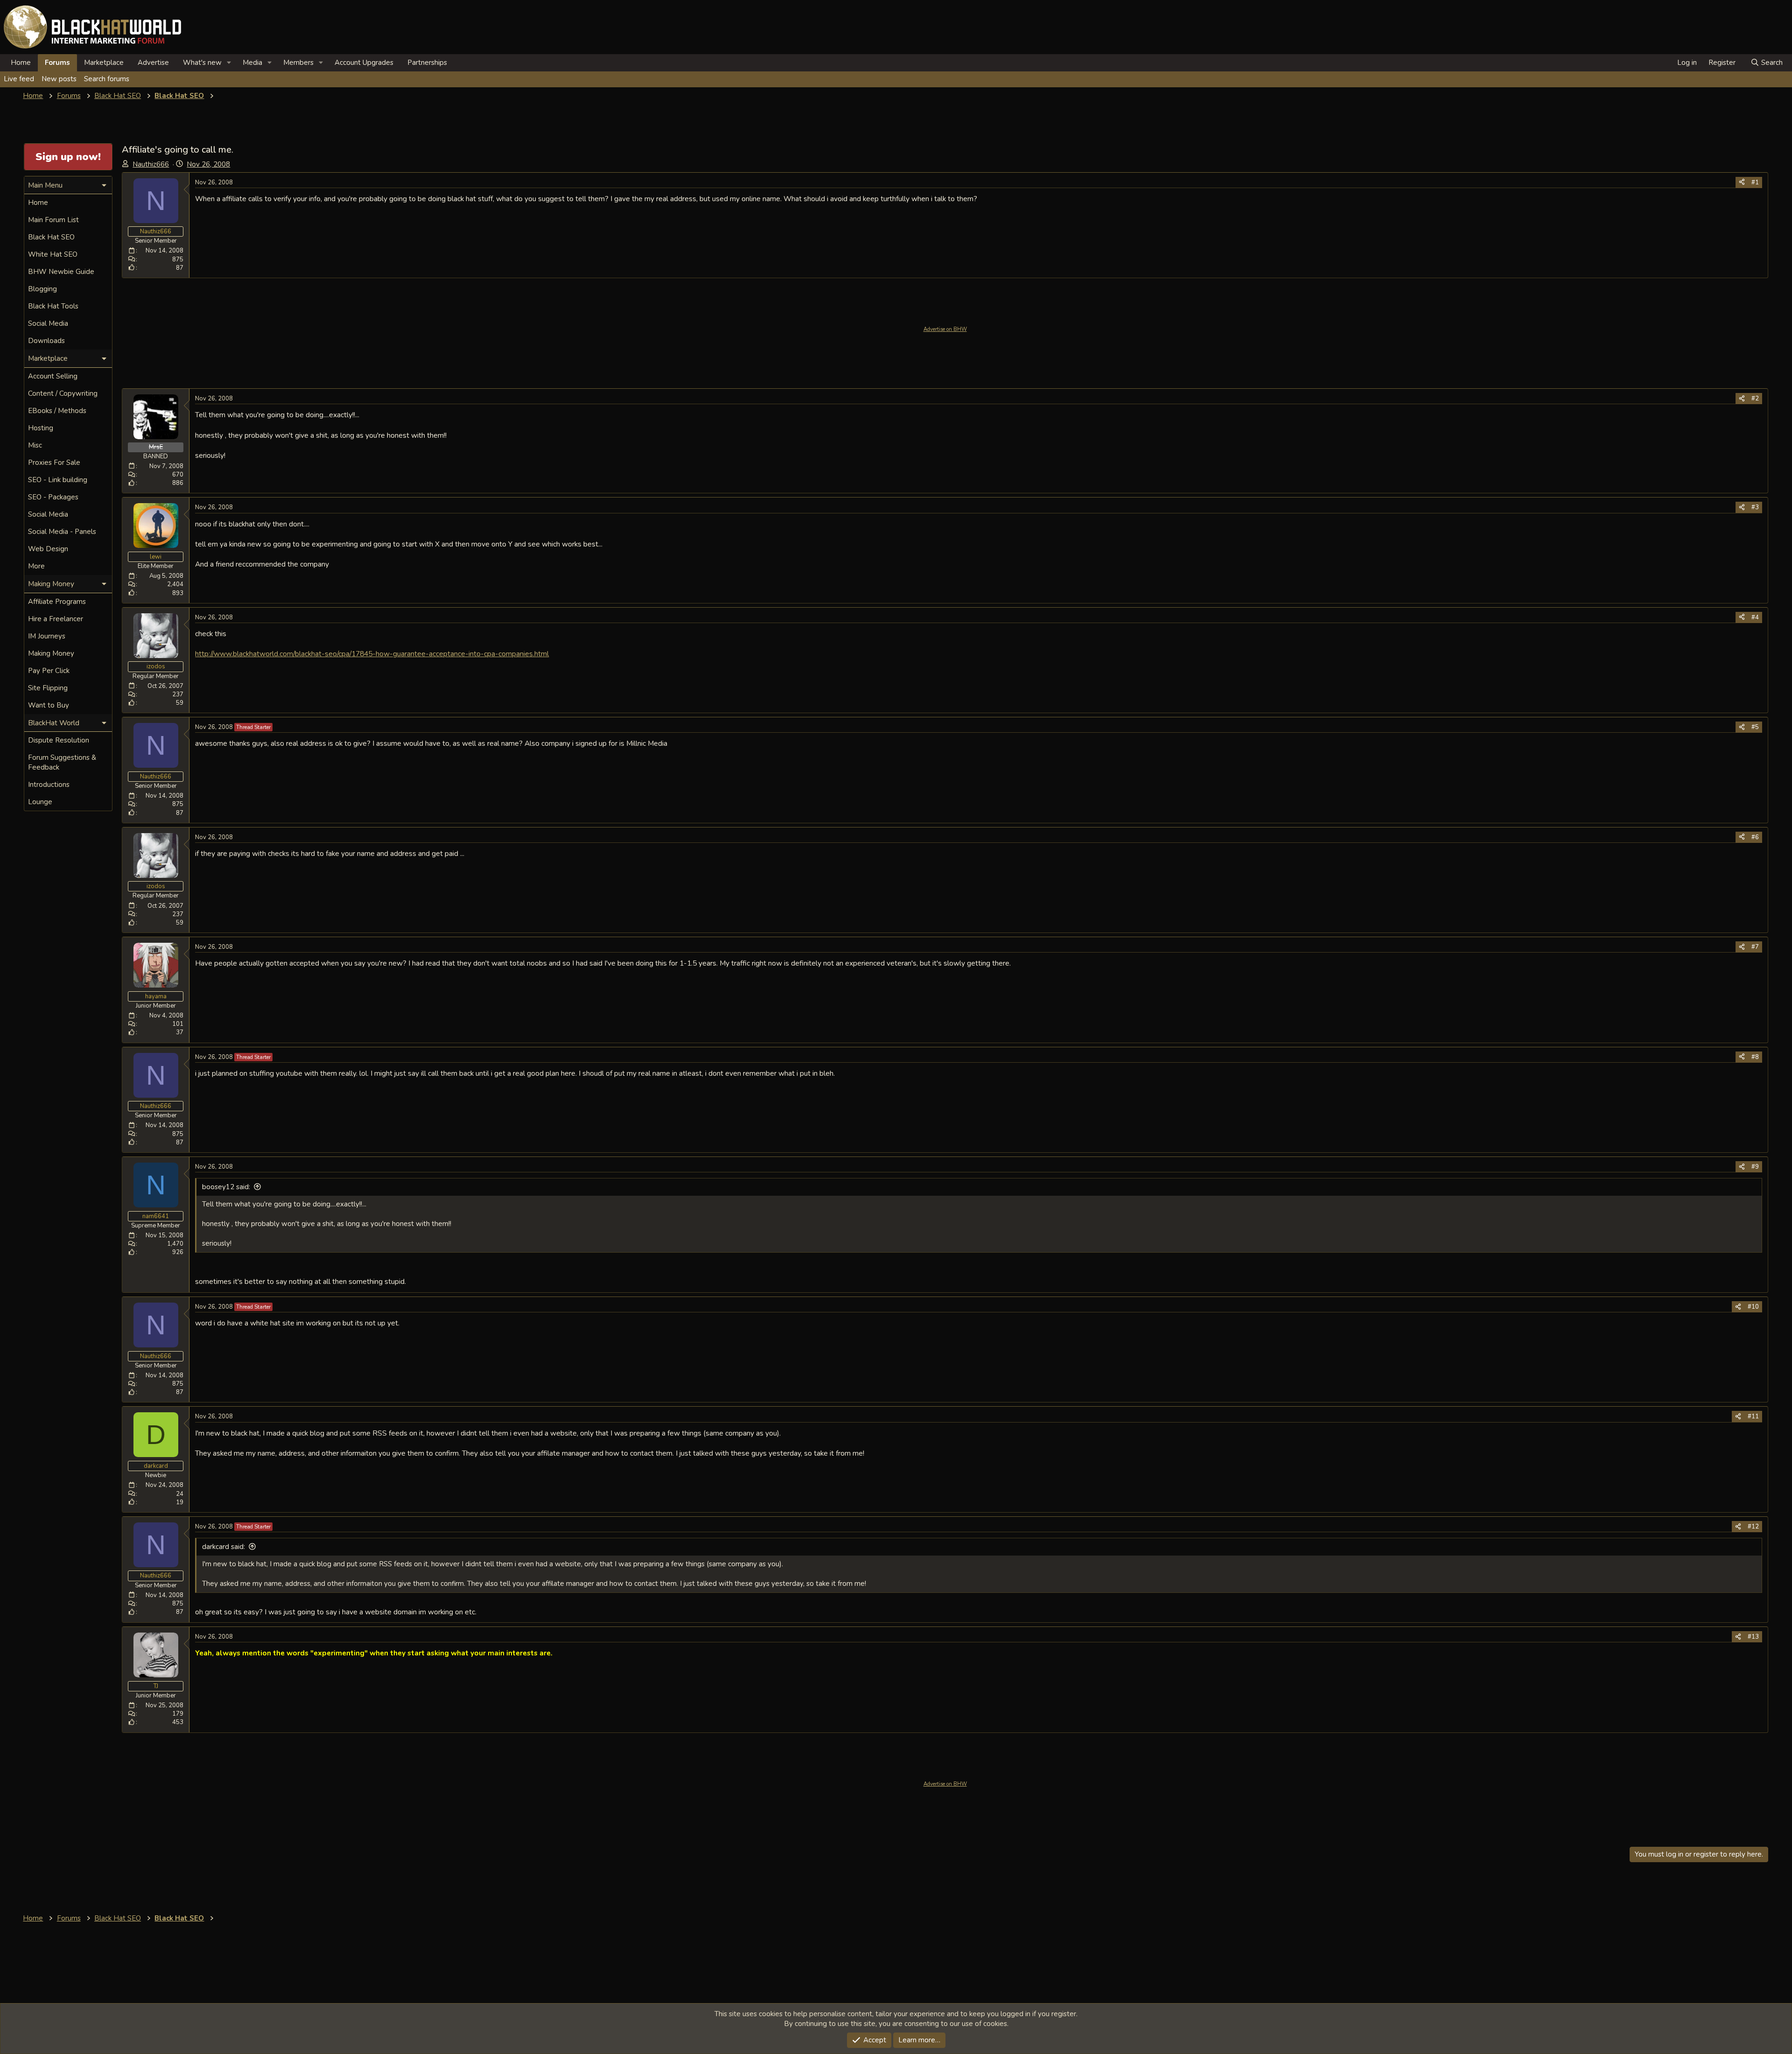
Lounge (40, 802)
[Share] (1742, 182)
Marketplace (104, 63)
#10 (1753, 1307)
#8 (1755, 1057)
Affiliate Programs (57, 602)
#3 (1755, 507)
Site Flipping (48, 688)
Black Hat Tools (53, 306)
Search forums (107, 79)
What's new (202, 63)
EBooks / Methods (57, 411)
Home (21, 63)
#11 (1753, 1416)
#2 (1755, 399)
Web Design (48, 549)
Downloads (46, 341)
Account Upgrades (364, 63)
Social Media (48, 323)
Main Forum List (53, 220)
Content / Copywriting (63, 393)
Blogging (42, 289)
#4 (1755, 617)
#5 (1755, 727)
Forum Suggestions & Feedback (62, 762)
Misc (35, 445)
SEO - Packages (53, 497)
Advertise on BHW (945, 329)
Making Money (51, 653)
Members (298, 63)
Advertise (153, 63)
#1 (1755, 182)
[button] (229, 63)
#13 (1753, 1637)
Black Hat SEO (51, 237)
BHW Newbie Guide (61, 272)
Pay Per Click (49, 671)
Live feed (19, 79)
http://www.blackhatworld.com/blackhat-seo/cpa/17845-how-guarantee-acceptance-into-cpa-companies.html (372, 654)
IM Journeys (47, 636)
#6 (1755, 837)
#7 (1755, 947)
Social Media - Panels (62, 532)
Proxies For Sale (54, 463)
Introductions (49, 785)
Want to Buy (49, 705)
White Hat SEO (53, 254)
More (36, 566)
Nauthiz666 (151, 164)
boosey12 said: (226, 1187)
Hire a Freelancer (56, 619)
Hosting (41, 428)
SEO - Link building (58, 480)
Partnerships (427, 63)
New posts (59, 79)
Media (252, 63)
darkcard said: (224, 1547)
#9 (1755, 1167)
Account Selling (53, 376)
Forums (57, 63)
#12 (1753, 1527)
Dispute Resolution (59, 740)
